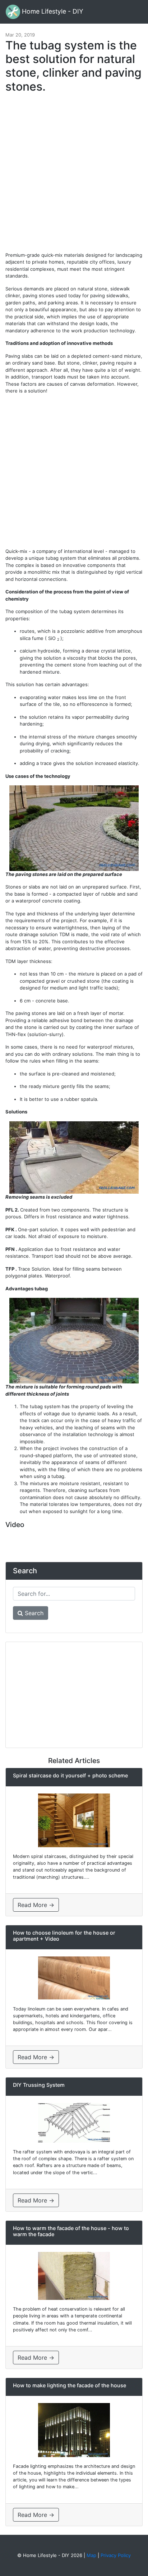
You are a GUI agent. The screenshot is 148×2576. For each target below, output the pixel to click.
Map (91, 2555)
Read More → (36, 1905)
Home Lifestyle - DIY (52, 11)
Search (33, 1613)
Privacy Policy (116, 2555)
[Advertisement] (74, 176)
